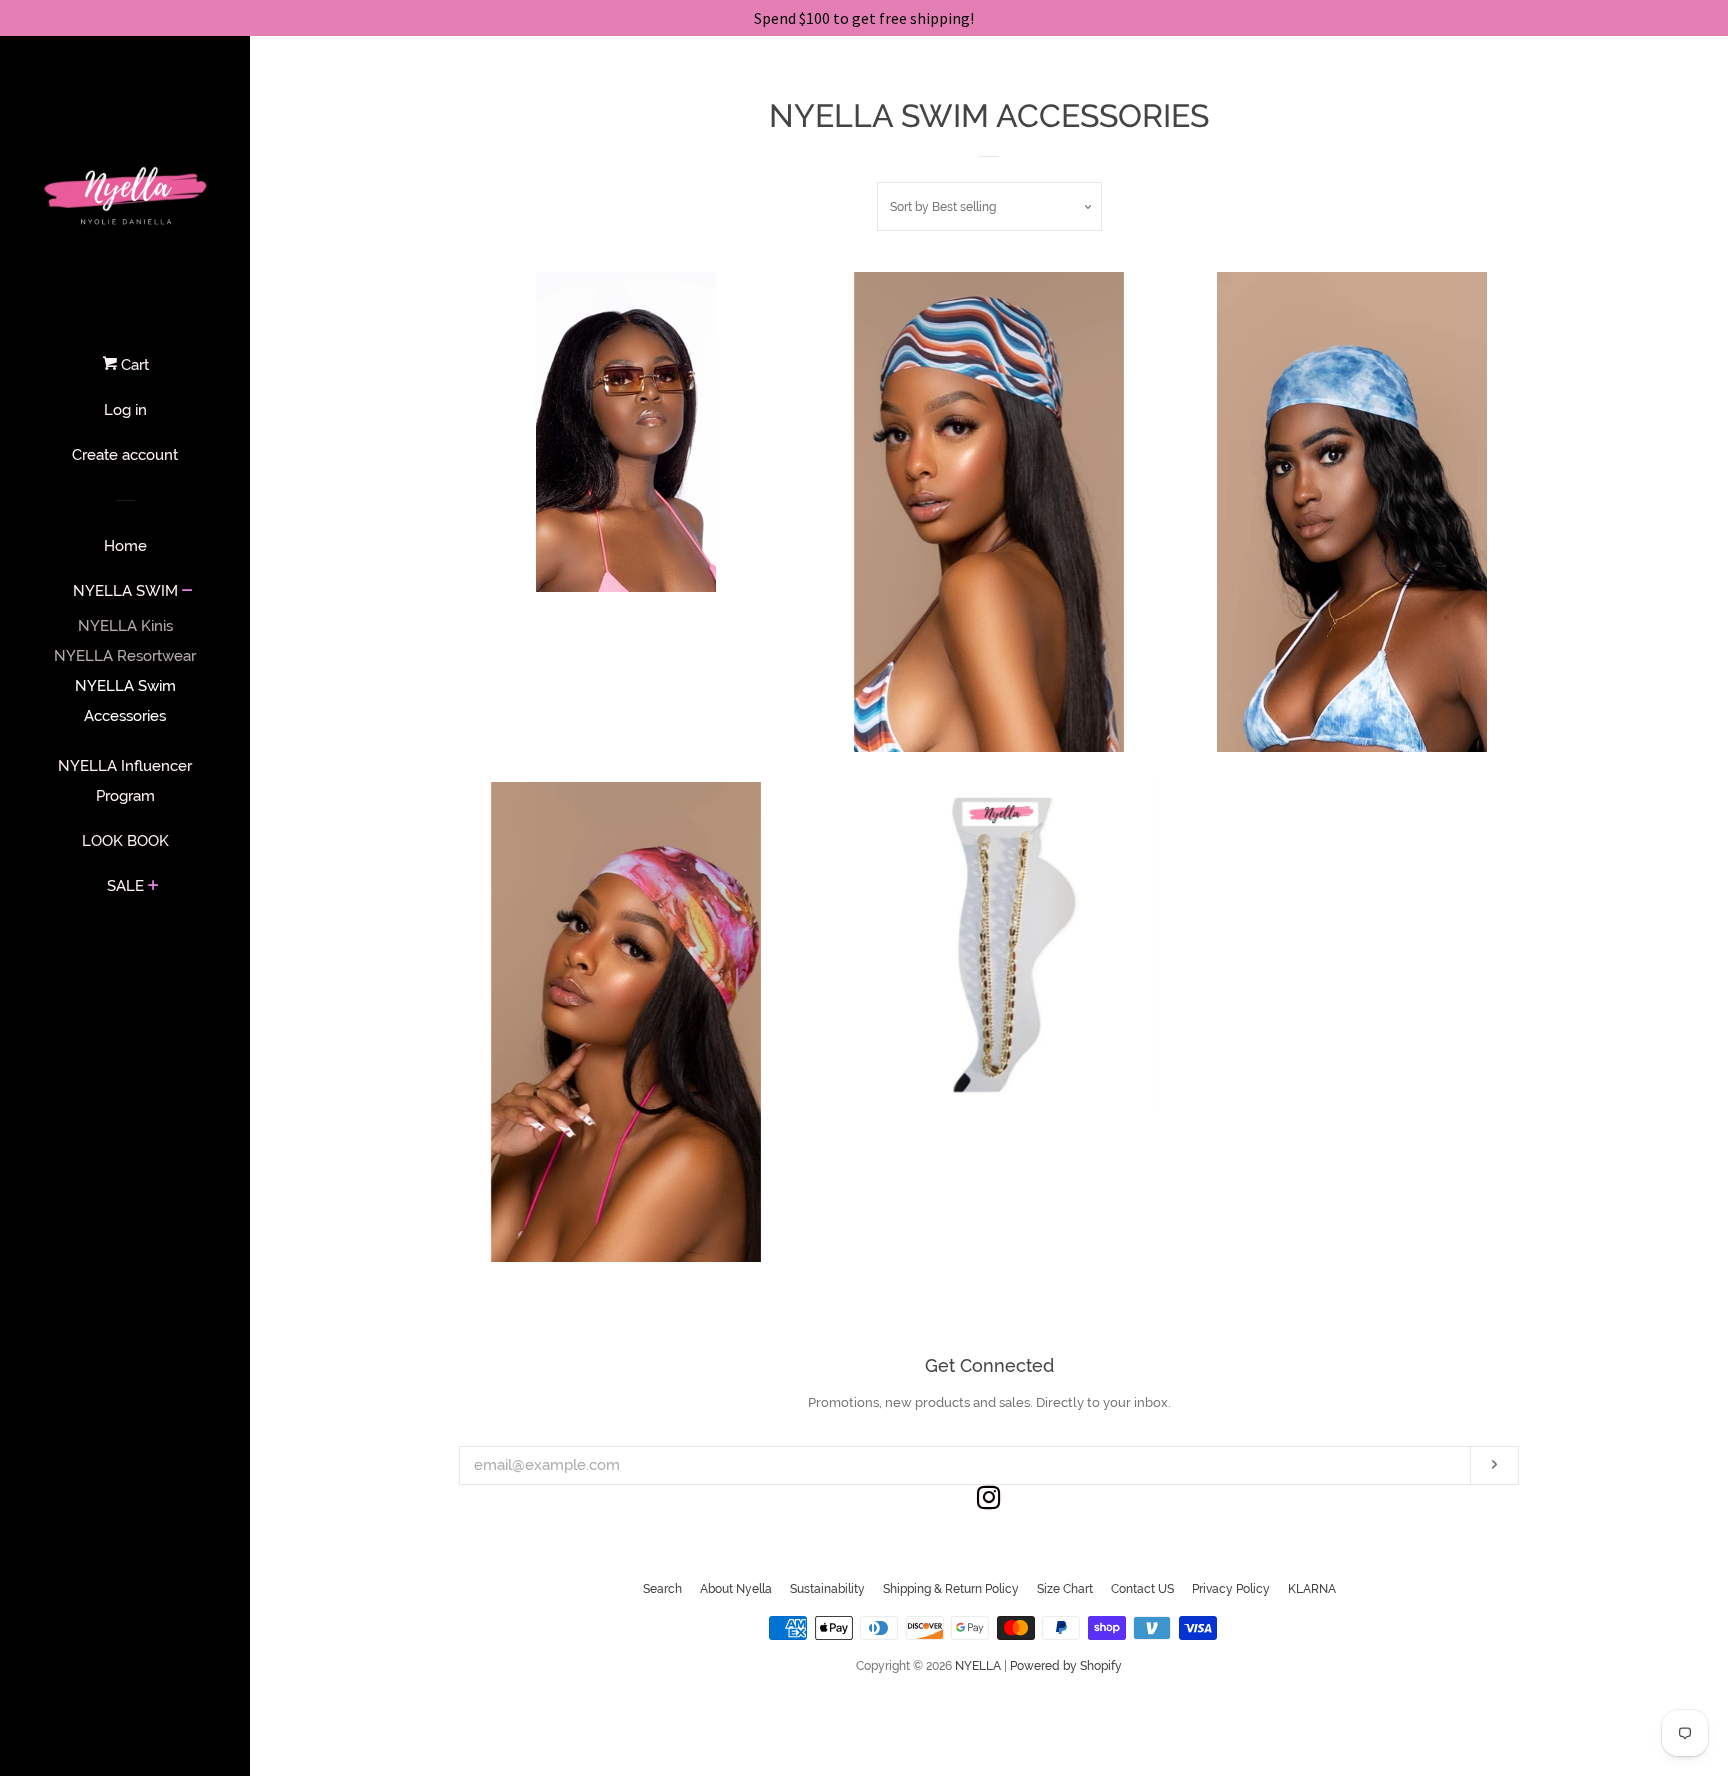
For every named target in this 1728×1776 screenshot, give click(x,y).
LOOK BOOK (125, 841)
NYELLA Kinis (125, 626)
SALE (125, 886)
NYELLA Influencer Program (125, 781)
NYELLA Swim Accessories (125, 701)
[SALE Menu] (153, 887)
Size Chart (1065, 1589)
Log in (125, 410)
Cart (133, 365)
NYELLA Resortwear (125, 656)
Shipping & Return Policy (951, 1589)
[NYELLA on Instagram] (989, 1502)
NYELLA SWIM (125, 591)
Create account (125, 455)
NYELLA (978, 1666)
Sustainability (827, 1589)
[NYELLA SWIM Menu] (187, 592)
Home (125, 546)
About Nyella (736, 1589)
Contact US (1142, 1589)
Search (662, 1589)
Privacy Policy (1231, 1589)
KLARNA (1312, 1589)
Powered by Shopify (1066, 1666)
